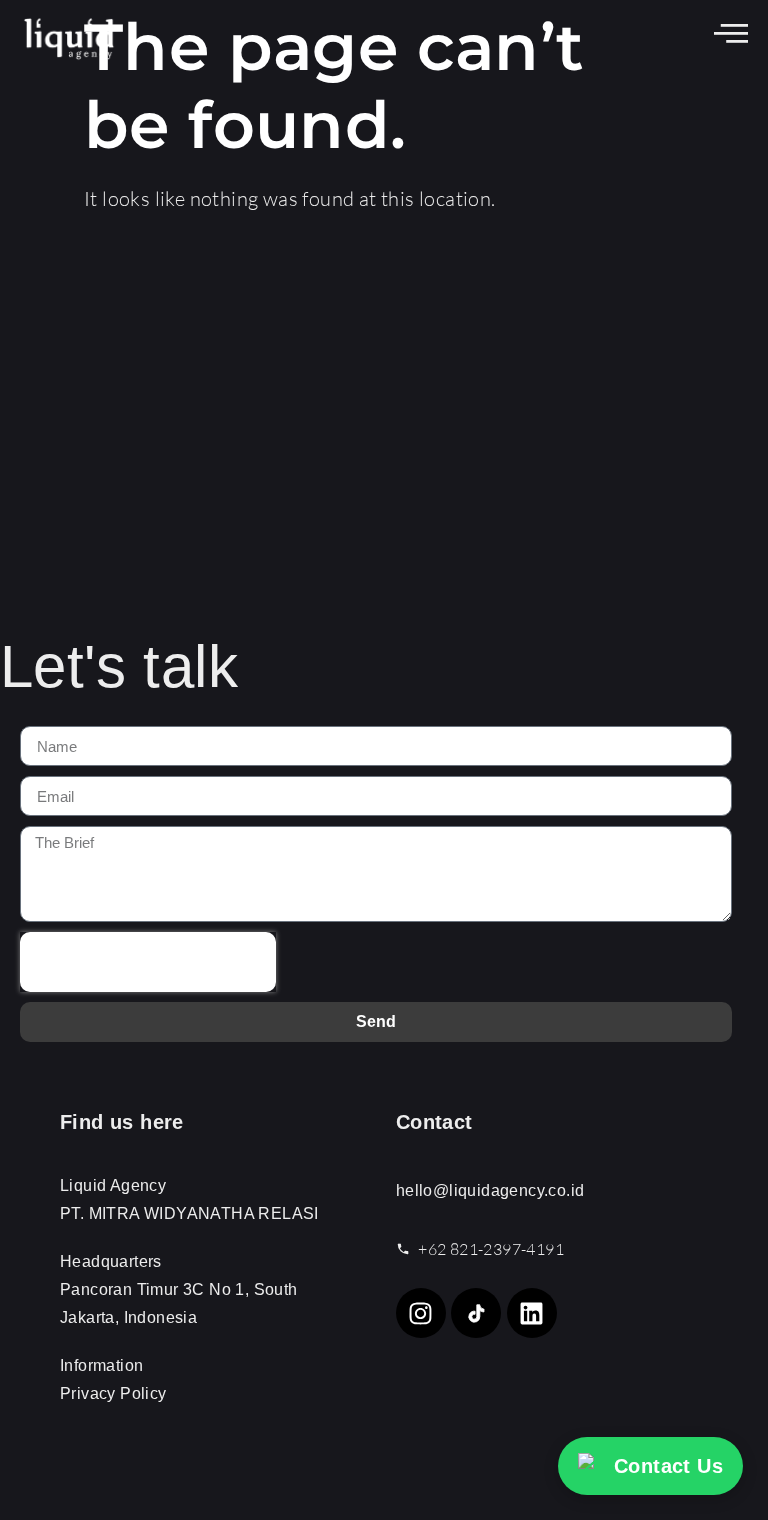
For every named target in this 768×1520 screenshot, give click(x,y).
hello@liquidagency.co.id (490, 1190)
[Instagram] (421, 1313)
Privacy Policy (113, 1393)
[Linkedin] (532, 1313)
